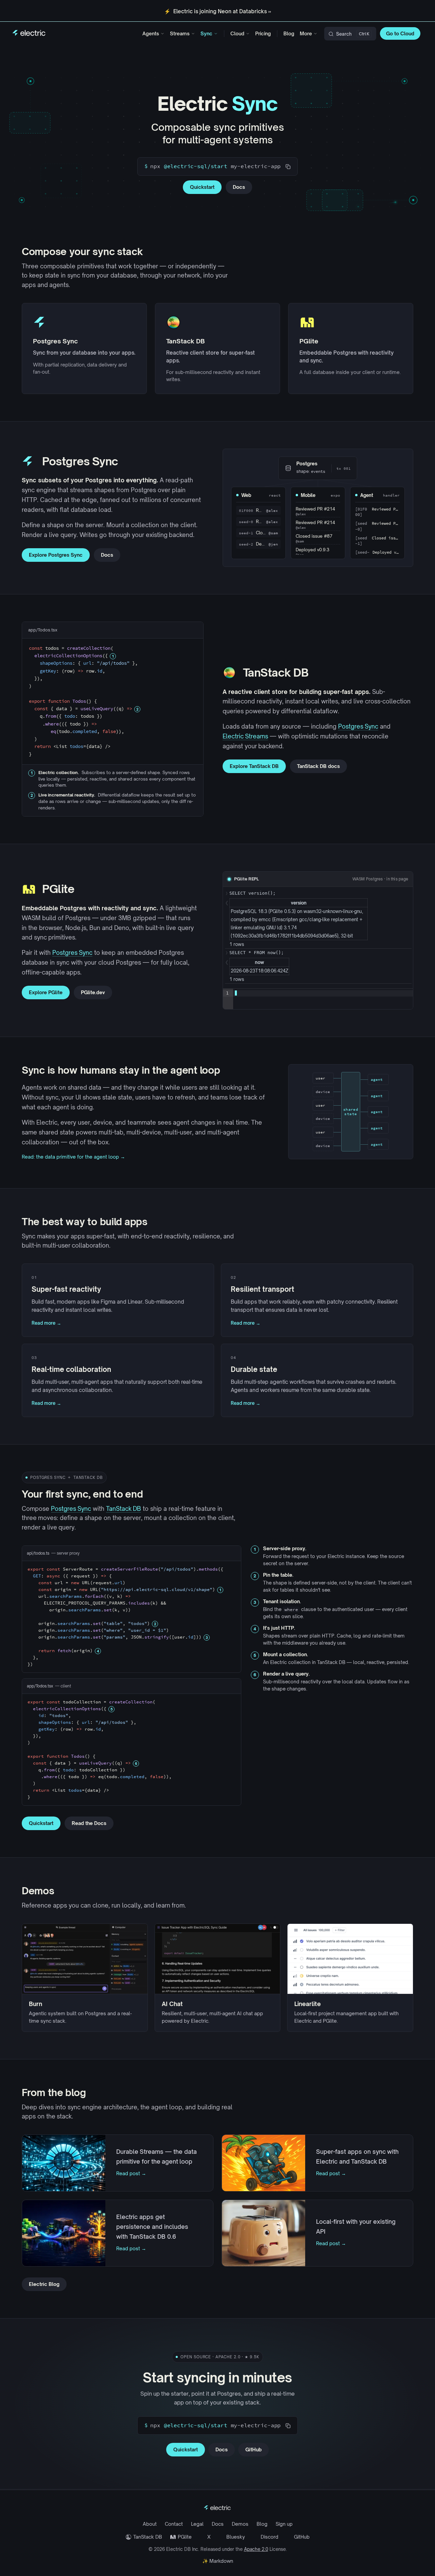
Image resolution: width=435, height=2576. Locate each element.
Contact (174, 2524)
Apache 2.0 (256, 2549)
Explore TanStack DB (254, 766)
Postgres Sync (358, 726)
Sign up (284, 2524)
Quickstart (202, 187)
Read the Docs (89, 1823)
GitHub (254, 2449)
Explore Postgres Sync (56, 555)
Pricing (263, 33)
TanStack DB (124, 1509)
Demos (240, 2524)
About (150, 2524)
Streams (180, 33)
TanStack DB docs (318, 766)
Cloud (237, 33)
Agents (151, 33)
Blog (289, 33)
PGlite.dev (93, 992)
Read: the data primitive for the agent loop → (73, 1157)
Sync (206, 33)
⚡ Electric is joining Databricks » (218, 11)
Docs (239, 187)
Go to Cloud (400, 33)
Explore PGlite (46, 992)
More (306, 33)
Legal (197, 2524)
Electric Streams (245, 736)
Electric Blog (44, 2284)
